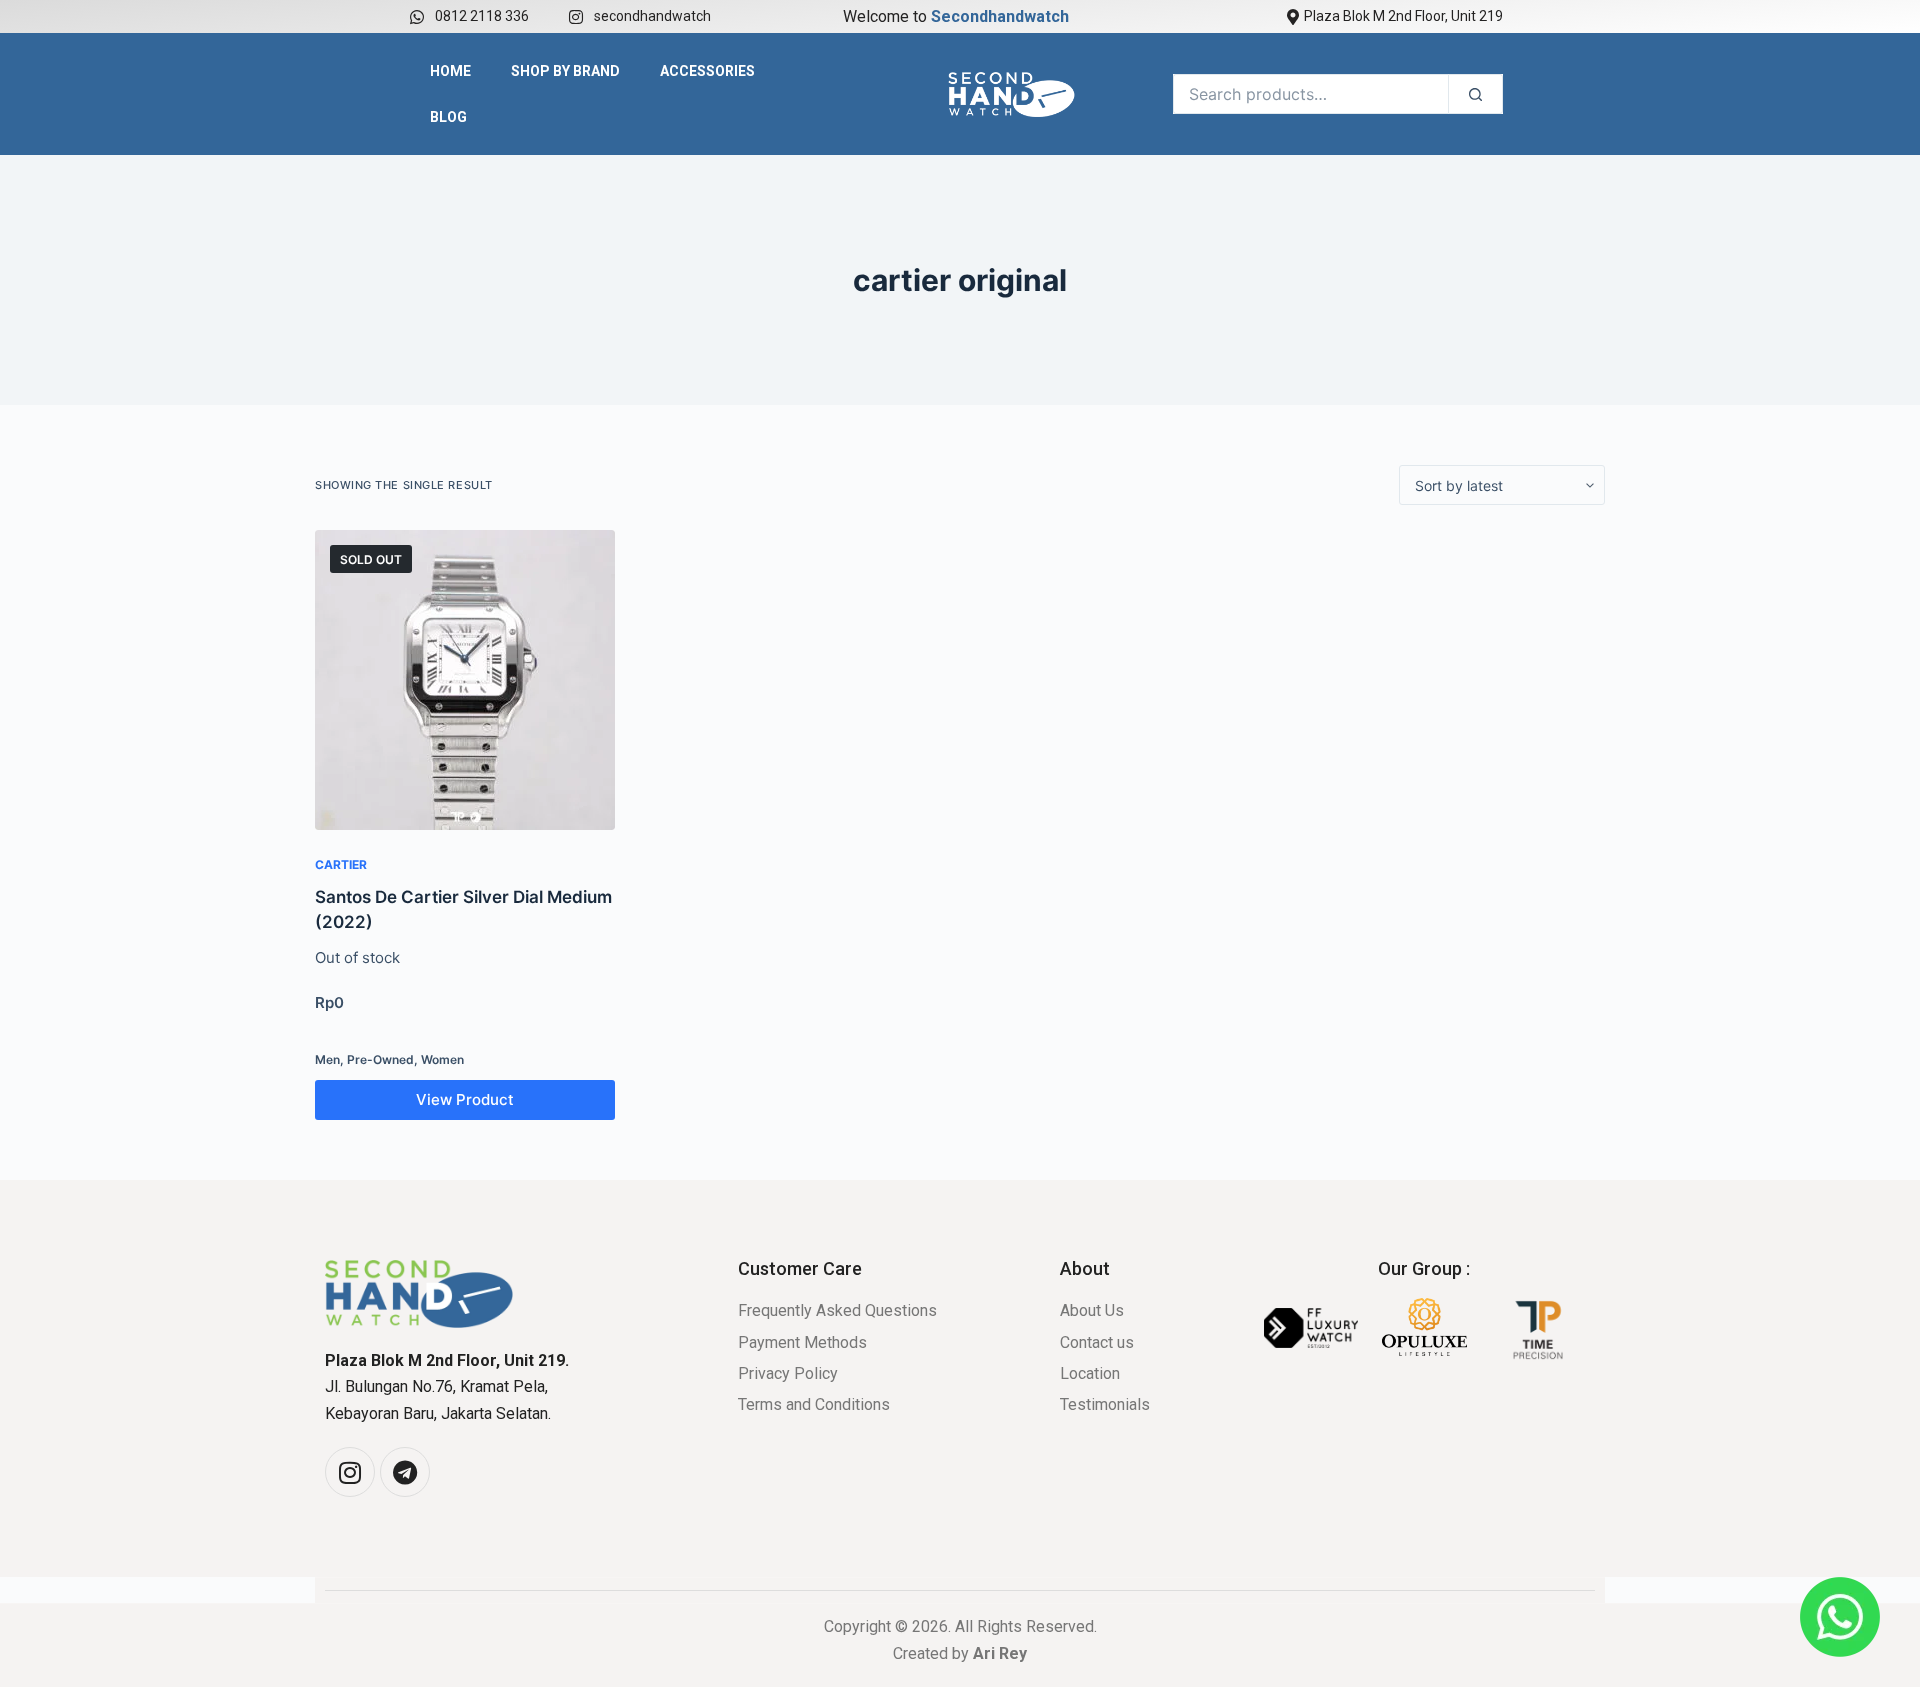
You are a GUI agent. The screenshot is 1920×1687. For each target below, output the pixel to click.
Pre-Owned (380, 1059)
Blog (448, 117)
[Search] (1475, 94)
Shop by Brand (565, 71)
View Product (465, 1099)
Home (450, 71)
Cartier (341, 864)
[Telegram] (405, 1472)
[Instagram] (350, 1472)
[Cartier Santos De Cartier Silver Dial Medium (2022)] (465, 680)
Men (327, 1059)
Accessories (707, 71)
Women (442, 1059)
